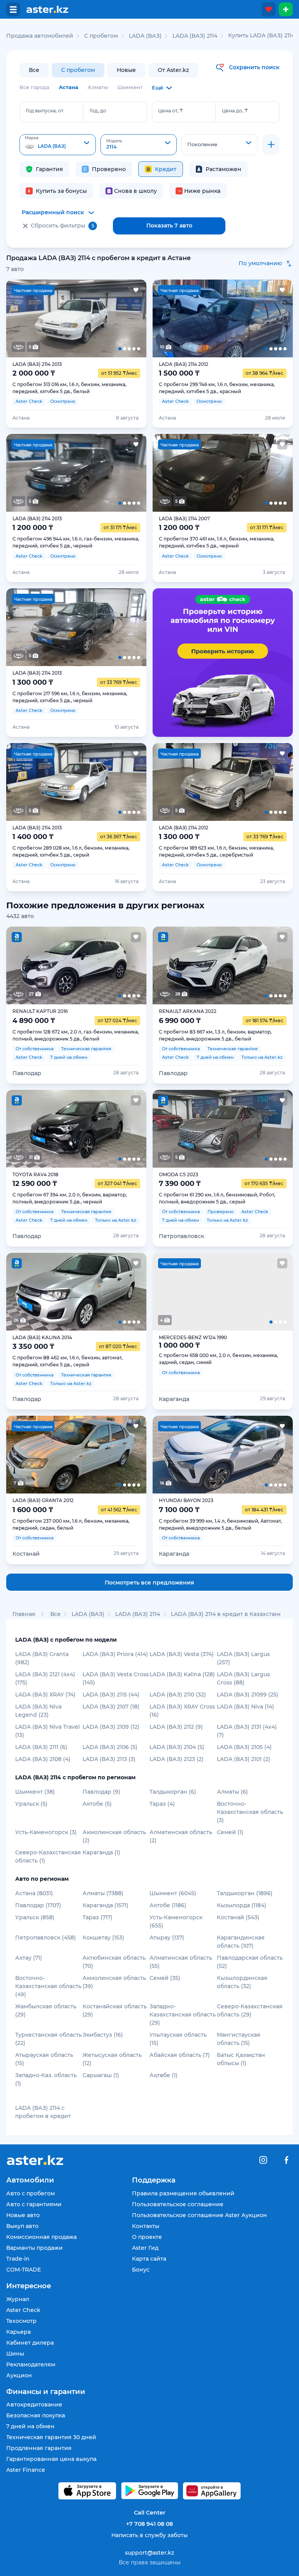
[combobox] (58, 145)
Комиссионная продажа (41, 2237)
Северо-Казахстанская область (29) (250, 2010)
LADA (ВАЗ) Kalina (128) (182, 1674)
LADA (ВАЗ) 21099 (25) (248, 1695)
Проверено (109, 169)
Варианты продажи (34, 2248)
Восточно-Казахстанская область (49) (48, 1986)
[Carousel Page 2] (48, 318)
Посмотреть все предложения (149, 1583)
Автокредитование (34, 2405)
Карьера (18, 2332)
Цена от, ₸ (171, 111)
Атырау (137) (167, 1938)
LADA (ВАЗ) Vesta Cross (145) (116, 1678)
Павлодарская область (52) (250, 1962)
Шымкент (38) (35, 1792)
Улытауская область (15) (178, 2039)
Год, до (98, 111)
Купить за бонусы (61, 191)
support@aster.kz (149, 2552)
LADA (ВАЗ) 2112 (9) (176, 1727)
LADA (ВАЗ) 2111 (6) (41, 1747)
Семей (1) (230, 1832)
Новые (126, 70)
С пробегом (78, 70)
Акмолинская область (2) (114, 1836)
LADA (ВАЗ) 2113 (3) (109, 1759)
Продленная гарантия (39, 2448)
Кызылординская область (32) (242, 1982)
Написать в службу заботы (149, 2535)
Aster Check (23, 2310)
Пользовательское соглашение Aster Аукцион (200, 2215)
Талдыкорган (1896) (245, 1893)
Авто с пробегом (31, 2193)
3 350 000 (33, 1347)
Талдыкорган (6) (173, 1792)
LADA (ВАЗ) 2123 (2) (177, 1759)
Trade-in (18, 2259)
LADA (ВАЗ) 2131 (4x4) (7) (247, 1731)
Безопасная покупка (36, 2415)
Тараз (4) (162, 1804)
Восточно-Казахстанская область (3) (250, 1812)
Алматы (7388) (103, 1893)
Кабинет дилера (30, 2343)
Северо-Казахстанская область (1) (48, 1856)
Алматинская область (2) (181, 1836)
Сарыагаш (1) (101, 2075)
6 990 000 (180, 1021)
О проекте (147, 2237)
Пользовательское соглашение (178, 2204)
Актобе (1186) (168, 1905)
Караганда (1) (101, 1852)
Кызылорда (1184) (242, 1905)
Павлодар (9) (101, 1792)
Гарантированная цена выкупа (51, 2459)
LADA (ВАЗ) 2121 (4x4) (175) (45, 1678)
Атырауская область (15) (44, 2059)
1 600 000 (33, 1510)
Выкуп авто (22, 2226)
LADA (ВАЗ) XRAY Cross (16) (182, 1711)
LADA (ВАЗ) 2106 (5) (110, 1747)
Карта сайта (149, 2259)
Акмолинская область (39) (114, 1982)
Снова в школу (135, 191)
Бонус (141, 2270)
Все (34, 70)
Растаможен (223, 169)
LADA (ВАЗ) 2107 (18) (111, 1707)
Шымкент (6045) (173, 1893)
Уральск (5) (31, 1804)
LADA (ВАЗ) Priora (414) (115, 1654)
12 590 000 (35, 1184)
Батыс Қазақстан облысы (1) (241, 2059)
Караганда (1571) (106, 1905)
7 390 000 (180, 1184)
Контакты (146, 2226)
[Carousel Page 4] (104, 318)
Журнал (18, 2299)
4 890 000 (34, 1021)
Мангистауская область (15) (239, 2039)
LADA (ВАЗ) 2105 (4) (244, 1747)
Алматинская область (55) (181, 1962)
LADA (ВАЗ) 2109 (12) (111, 1727)
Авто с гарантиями (34, 2204)
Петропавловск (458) (46, 1938)
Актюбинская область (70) (114, 1962)
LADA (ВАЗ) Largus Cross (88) (243, 1678)
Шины (15, 2354)
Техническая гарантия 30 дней (51, 2437)
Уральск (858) (35, 1917)
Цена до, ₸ (235, 111)
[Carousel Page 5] (132, 318)
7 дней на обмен (30, 2426)
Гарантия (49, 169)
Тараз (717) (98, 1917)
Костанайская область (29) (115, 2010)
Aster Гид (145, 2248)
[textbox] (58, 145)
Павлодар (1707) (38, 1905)
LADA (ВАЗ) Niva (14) (245, 1707)
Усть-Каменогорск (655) (176, 1921)
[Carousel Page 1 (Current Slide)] (20, 318)
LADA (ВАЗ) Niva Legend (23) (38, 1711)
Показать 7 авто (169, 226)
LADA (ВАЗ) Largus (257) (243, 1658)
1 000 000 (179, 1345)
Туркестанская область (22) (48, 2039)
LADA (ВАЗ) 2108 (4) (43, 1759)
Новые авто (23, 2215)
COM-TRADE (24, 2270)
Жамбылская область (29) (46, 2010)
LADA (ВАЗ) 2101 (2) (244, 1759)
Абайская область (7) (180, 2055)
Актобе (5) (97, 1804)
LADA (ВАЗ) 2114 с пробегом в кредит (43, 2112)
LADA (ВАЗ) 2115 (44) (111, 1695)
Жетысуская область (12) (112, 2059)
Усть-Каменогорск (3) (46, 1832)
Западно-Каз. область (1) (46, 2079)
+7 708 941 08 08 (149, 2524)
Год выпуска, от (45, 111)
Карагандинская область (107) (241, 1942)
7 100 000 (179, 1510)
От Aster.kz (173, 70)
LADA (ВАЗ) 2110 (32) (178, 1695)
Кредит (166, 169)
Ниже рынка (202, 191)
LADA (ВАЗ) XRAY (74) (45, 1695)
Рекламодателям (31, 2364)
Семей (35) (165, 1978)
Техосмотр (21, 2321)
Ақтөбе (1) (164, 2075)
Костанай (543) (238, 1917)
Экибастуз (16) (103, 2035)
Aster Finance (26, 2470)
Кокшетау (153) (103, 1938)
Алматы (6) (232, 1792)
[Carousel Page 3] (76, 318)
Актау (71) (29, 1958)
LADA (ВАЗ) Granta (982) (42, 1658)
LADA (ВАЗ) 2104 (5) (177, 1747)
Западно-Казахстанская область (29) (183, 2015)
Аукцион (19, 2375)
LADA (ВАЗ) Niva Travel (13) (47, 1731)
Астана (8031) (34, 1893)
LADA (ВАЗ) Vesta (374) (182, 1654)
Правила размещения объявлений (183, 2193)
